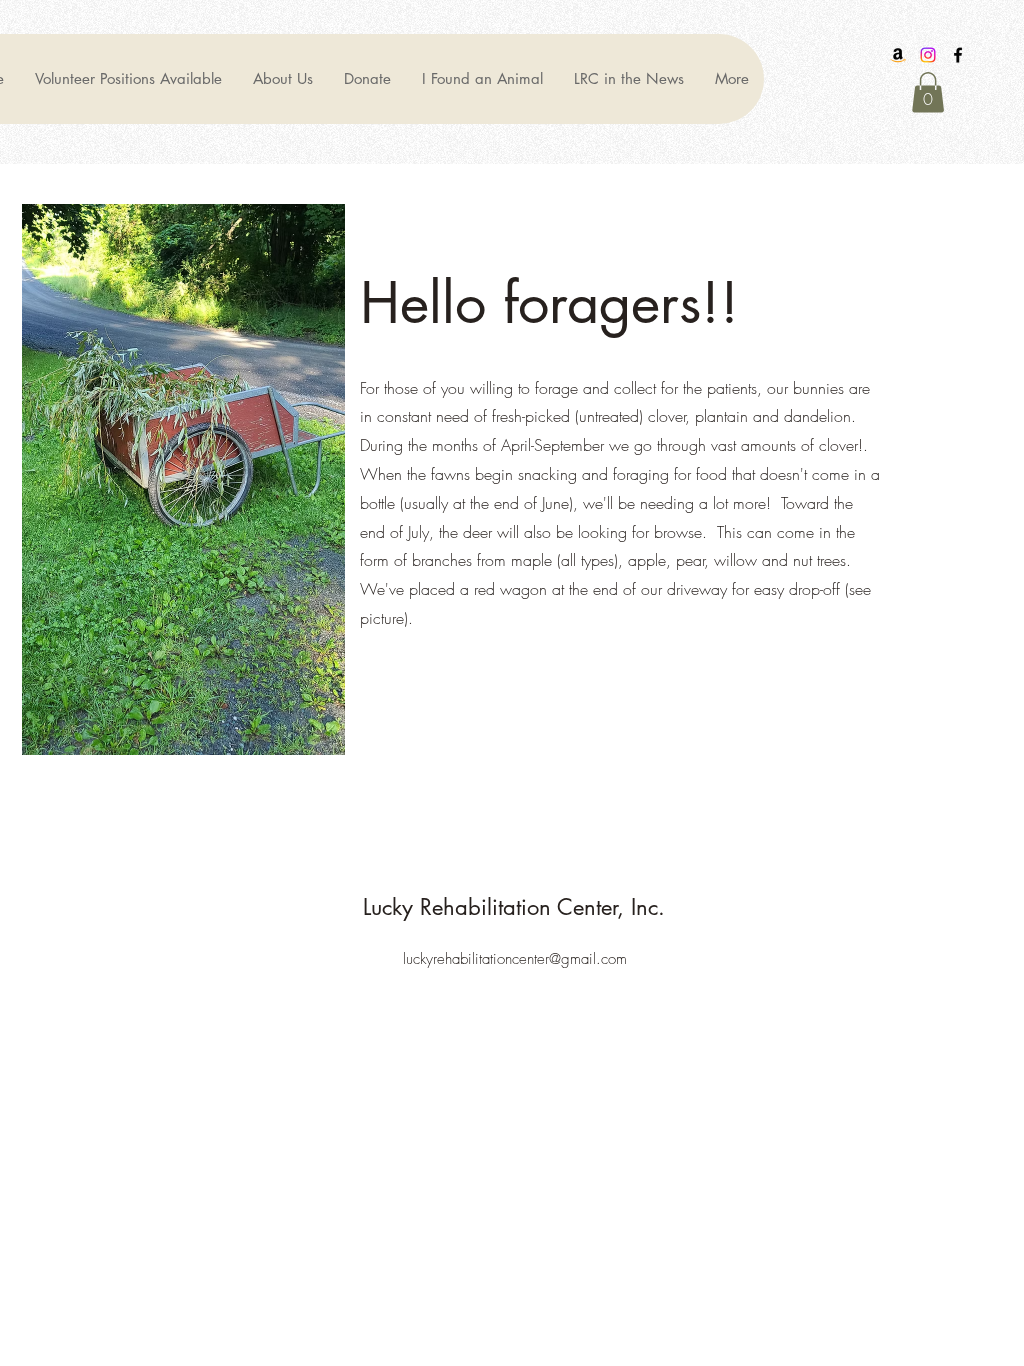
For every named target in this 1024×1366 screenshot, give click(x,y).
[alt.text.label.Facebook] (958, 55)
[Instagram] (928, 55)
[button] (928, 92)
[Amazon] (898, 55)
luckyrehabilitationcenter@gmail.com (515, 959)
